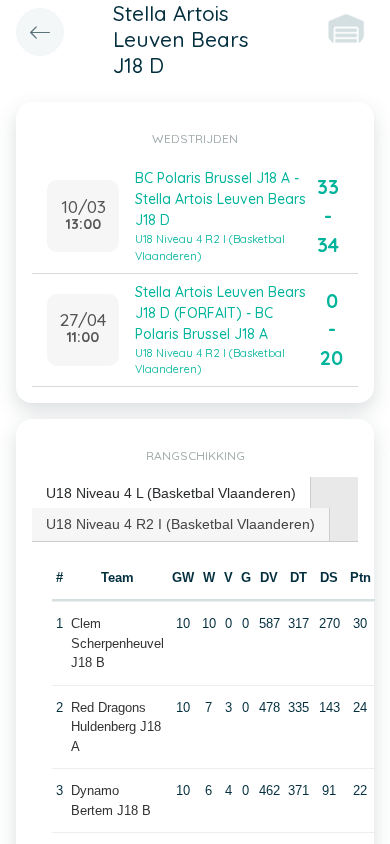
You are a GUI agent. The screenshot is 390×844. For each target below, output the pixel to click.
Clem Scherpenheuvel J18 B (117, 643)
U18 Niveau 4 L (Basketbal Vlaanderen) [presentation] (171, 493)
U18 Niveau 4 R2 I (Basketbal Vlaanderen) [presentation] (180, 524)
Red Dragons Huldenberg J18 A (116, 727)
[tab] (171, 493)
